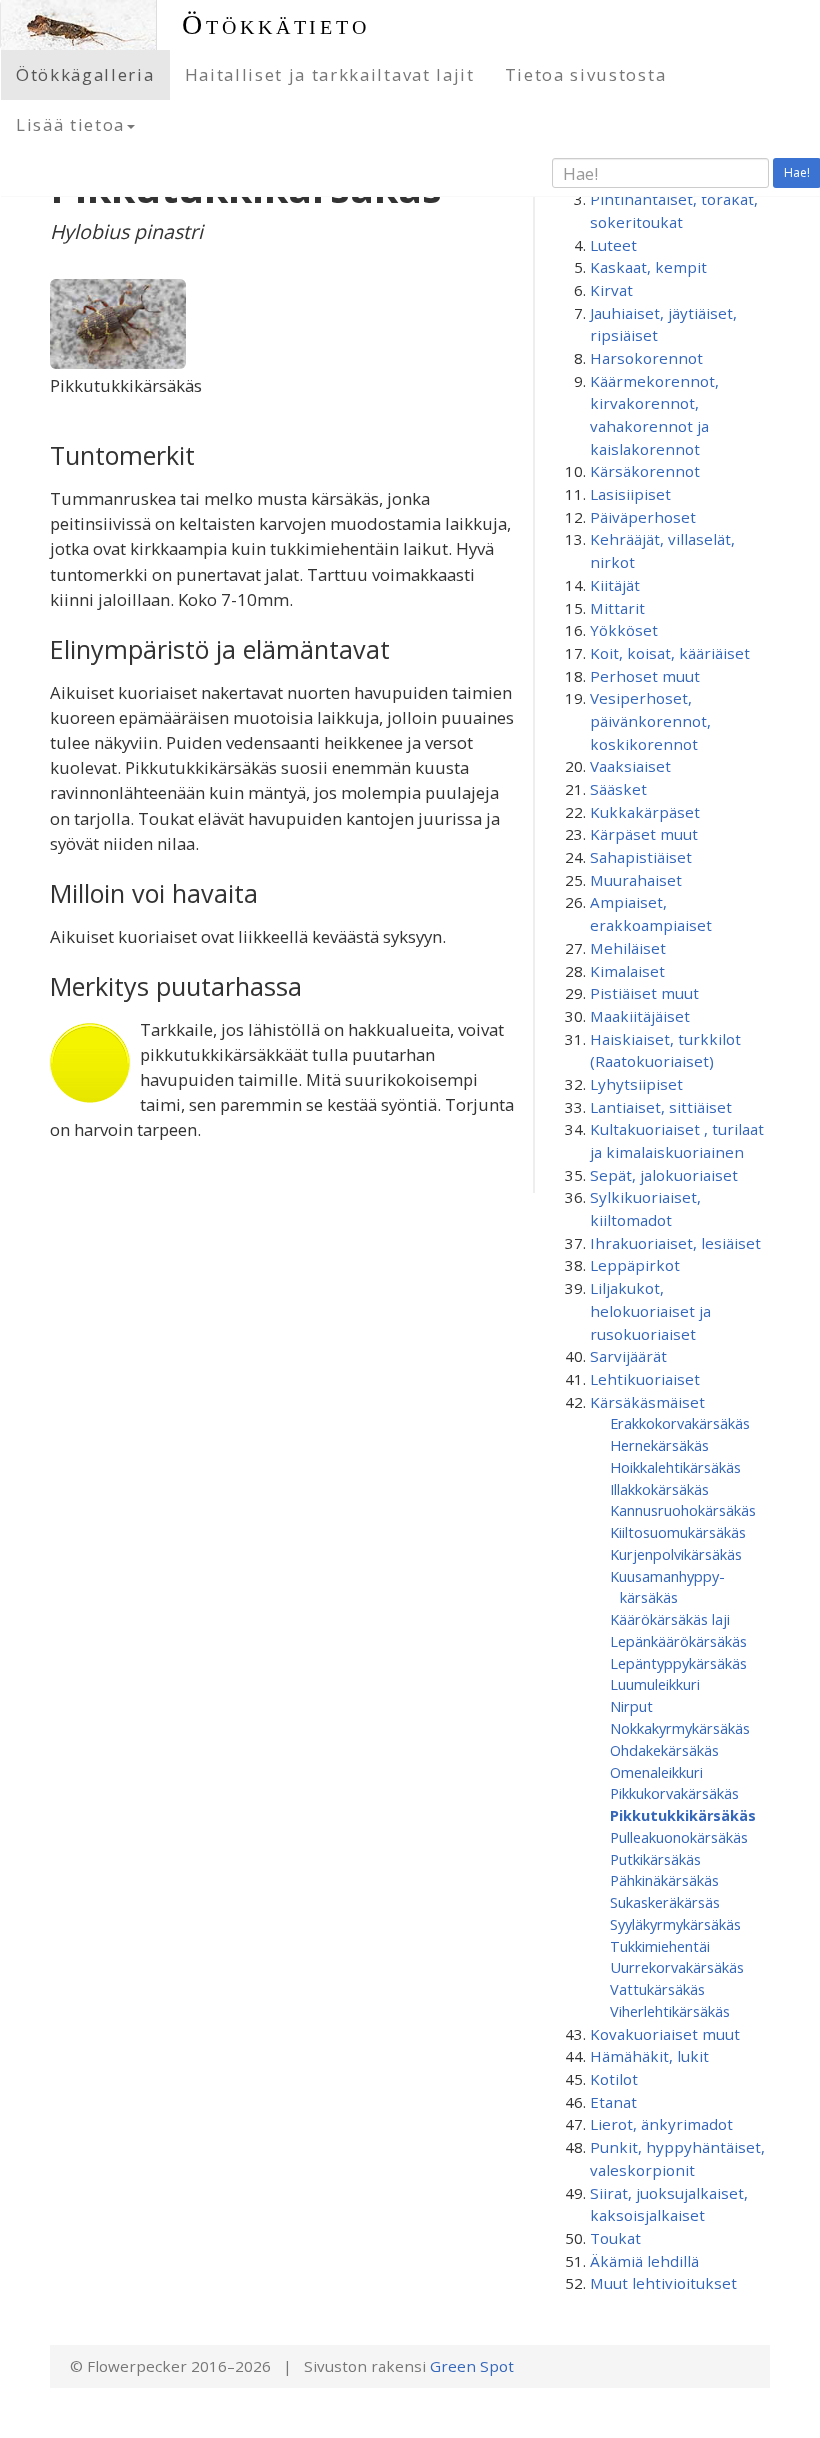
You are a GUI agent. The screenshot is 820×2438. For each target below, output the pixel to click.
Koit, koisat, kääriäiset (670, 653)
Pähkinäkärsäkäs (664, 1880)
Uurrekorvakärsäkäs (677, 1967)
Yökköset (624, 630)
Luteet (613, 245)
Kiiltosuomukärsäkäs (678, 1532)
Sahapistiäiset (641, 857)
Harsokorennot (646, 358)
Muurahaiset (636, 880)
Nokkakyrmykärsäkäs (680, 1728)
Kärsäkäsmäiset (647, 1402)
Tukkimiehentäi (660, 1946)
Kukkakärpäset (645, 812)
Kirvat (611, 290)
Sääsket (618, 789)
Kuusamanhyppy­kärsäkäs (667, 1587)
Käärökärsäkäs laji (670, 1619)
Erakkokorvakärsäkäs (680, 1423)
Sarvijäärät (628, 1356)
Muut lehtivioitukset (663, 2283)
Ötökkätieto (276, 24)
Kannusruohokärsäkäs (683, 1510)
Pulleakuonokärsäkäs (679, 1837)
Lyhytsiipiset (636, 1084)
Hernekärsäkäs (659, 1445)
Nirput (631, 1706)
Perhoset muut (645, 676)
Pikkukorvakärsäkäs (674, 1793)
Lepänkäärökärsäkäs (678, 1641)
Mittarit (617, 608)
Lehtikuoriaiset (645, 1379)
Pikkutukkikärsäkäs (683, 1815)
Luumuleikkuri (655, 1684)
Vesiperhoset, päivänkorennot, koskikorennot (650, 720)
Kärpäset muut (644, 834)
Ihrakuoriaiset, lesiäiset (675, 1243)
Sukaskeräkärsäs (665, 1902)
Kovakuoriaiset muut (665, 2034)
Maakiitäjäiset (640, 1016)
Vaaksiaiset (630, 766)
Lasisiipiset (630, 494)
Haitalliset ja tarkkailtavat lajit (330, 74)
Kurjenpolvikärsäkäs (676, 1554)
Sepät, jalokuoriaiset (664, 1175)
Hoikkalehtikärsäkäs (675, 1467)
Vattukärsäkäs (657, 1989)
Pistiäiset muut (644, 993)
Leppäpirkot (635, 1265)
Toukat (615, 2238)
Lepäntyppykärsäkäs (678, 1663)
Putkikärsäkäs (655, 1859)
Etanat (613, 2102)
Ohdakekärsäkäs (664, 1750)
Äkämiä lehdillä (644, 2261)
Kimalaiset (627, 971)
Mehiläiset (628, 948)
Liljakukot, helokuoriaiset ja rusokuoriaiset (650, 1310)
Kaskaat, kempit (648, 267)
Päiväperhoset (643, 517)
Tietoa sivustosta (586, 74)
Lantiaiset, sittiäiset (661, 1107)
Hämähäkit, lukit (649, 2056)
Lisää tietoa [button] (70, 124)
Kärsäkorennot (645, 471)
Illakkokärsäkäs (659, 1489)
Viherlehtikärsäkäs (670, 2011)
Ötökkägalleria (85, 74)
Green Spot (472, 2366)
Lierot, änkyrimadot (661, 2124)
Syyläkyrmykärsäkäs (675, 1924)
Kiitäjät (615, 585)
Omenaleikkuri (656, 1772)
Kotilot (614, 2079)
